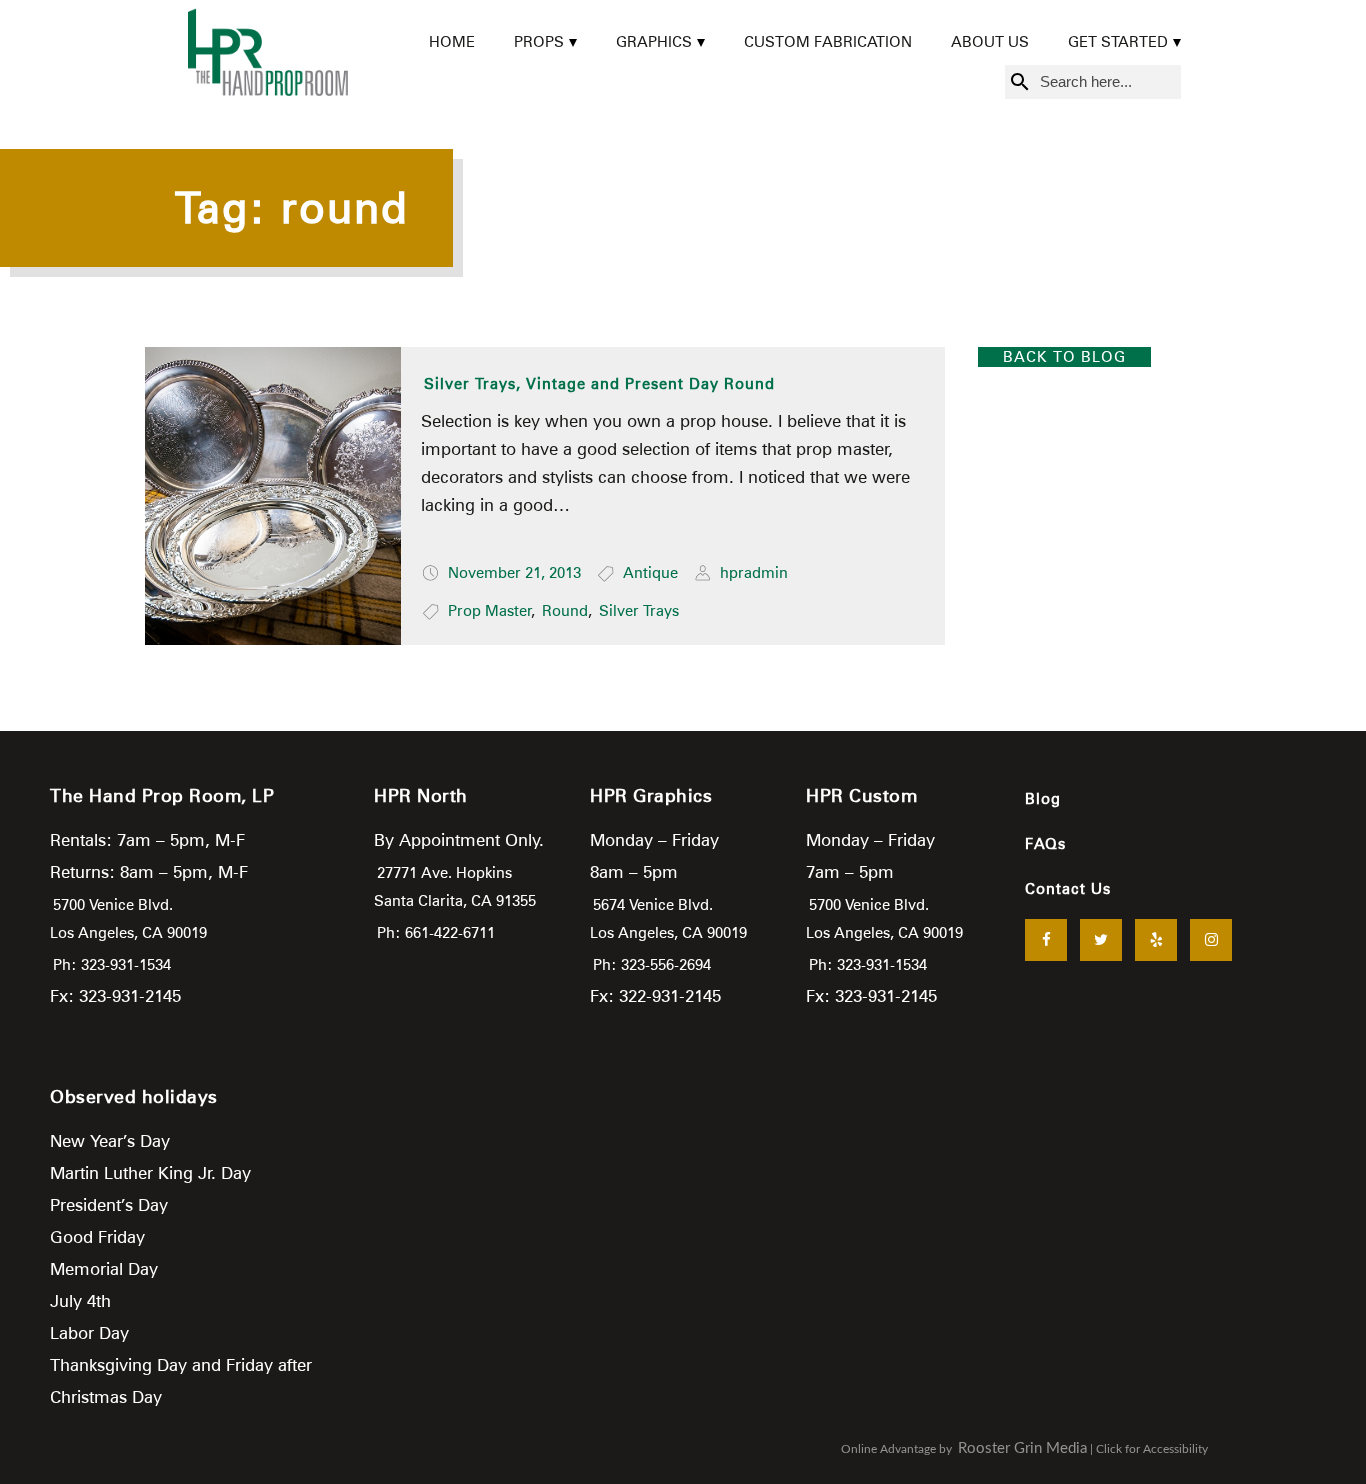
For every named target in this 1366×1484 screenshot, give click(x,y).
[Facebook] (1046, 940)
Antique (650, 573)
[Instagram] (1211, 940)
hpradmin (754, 573)
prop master (490, 611)
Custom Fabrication (828, 42)
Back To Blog (1064, 357)
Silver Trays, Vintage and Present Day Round (599, 384)
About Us (990, 42)
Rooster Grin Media (1022, 1448)
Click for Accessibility (1152, 1449)
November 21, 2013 (514, 573)
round (565, 611)
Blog (1043, 799)
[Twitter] (1101, 940)
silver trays (639, 611)
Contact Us (1068, 889)
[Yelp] (1156, 940)
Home (452, 42)
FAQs (1045, 844)
